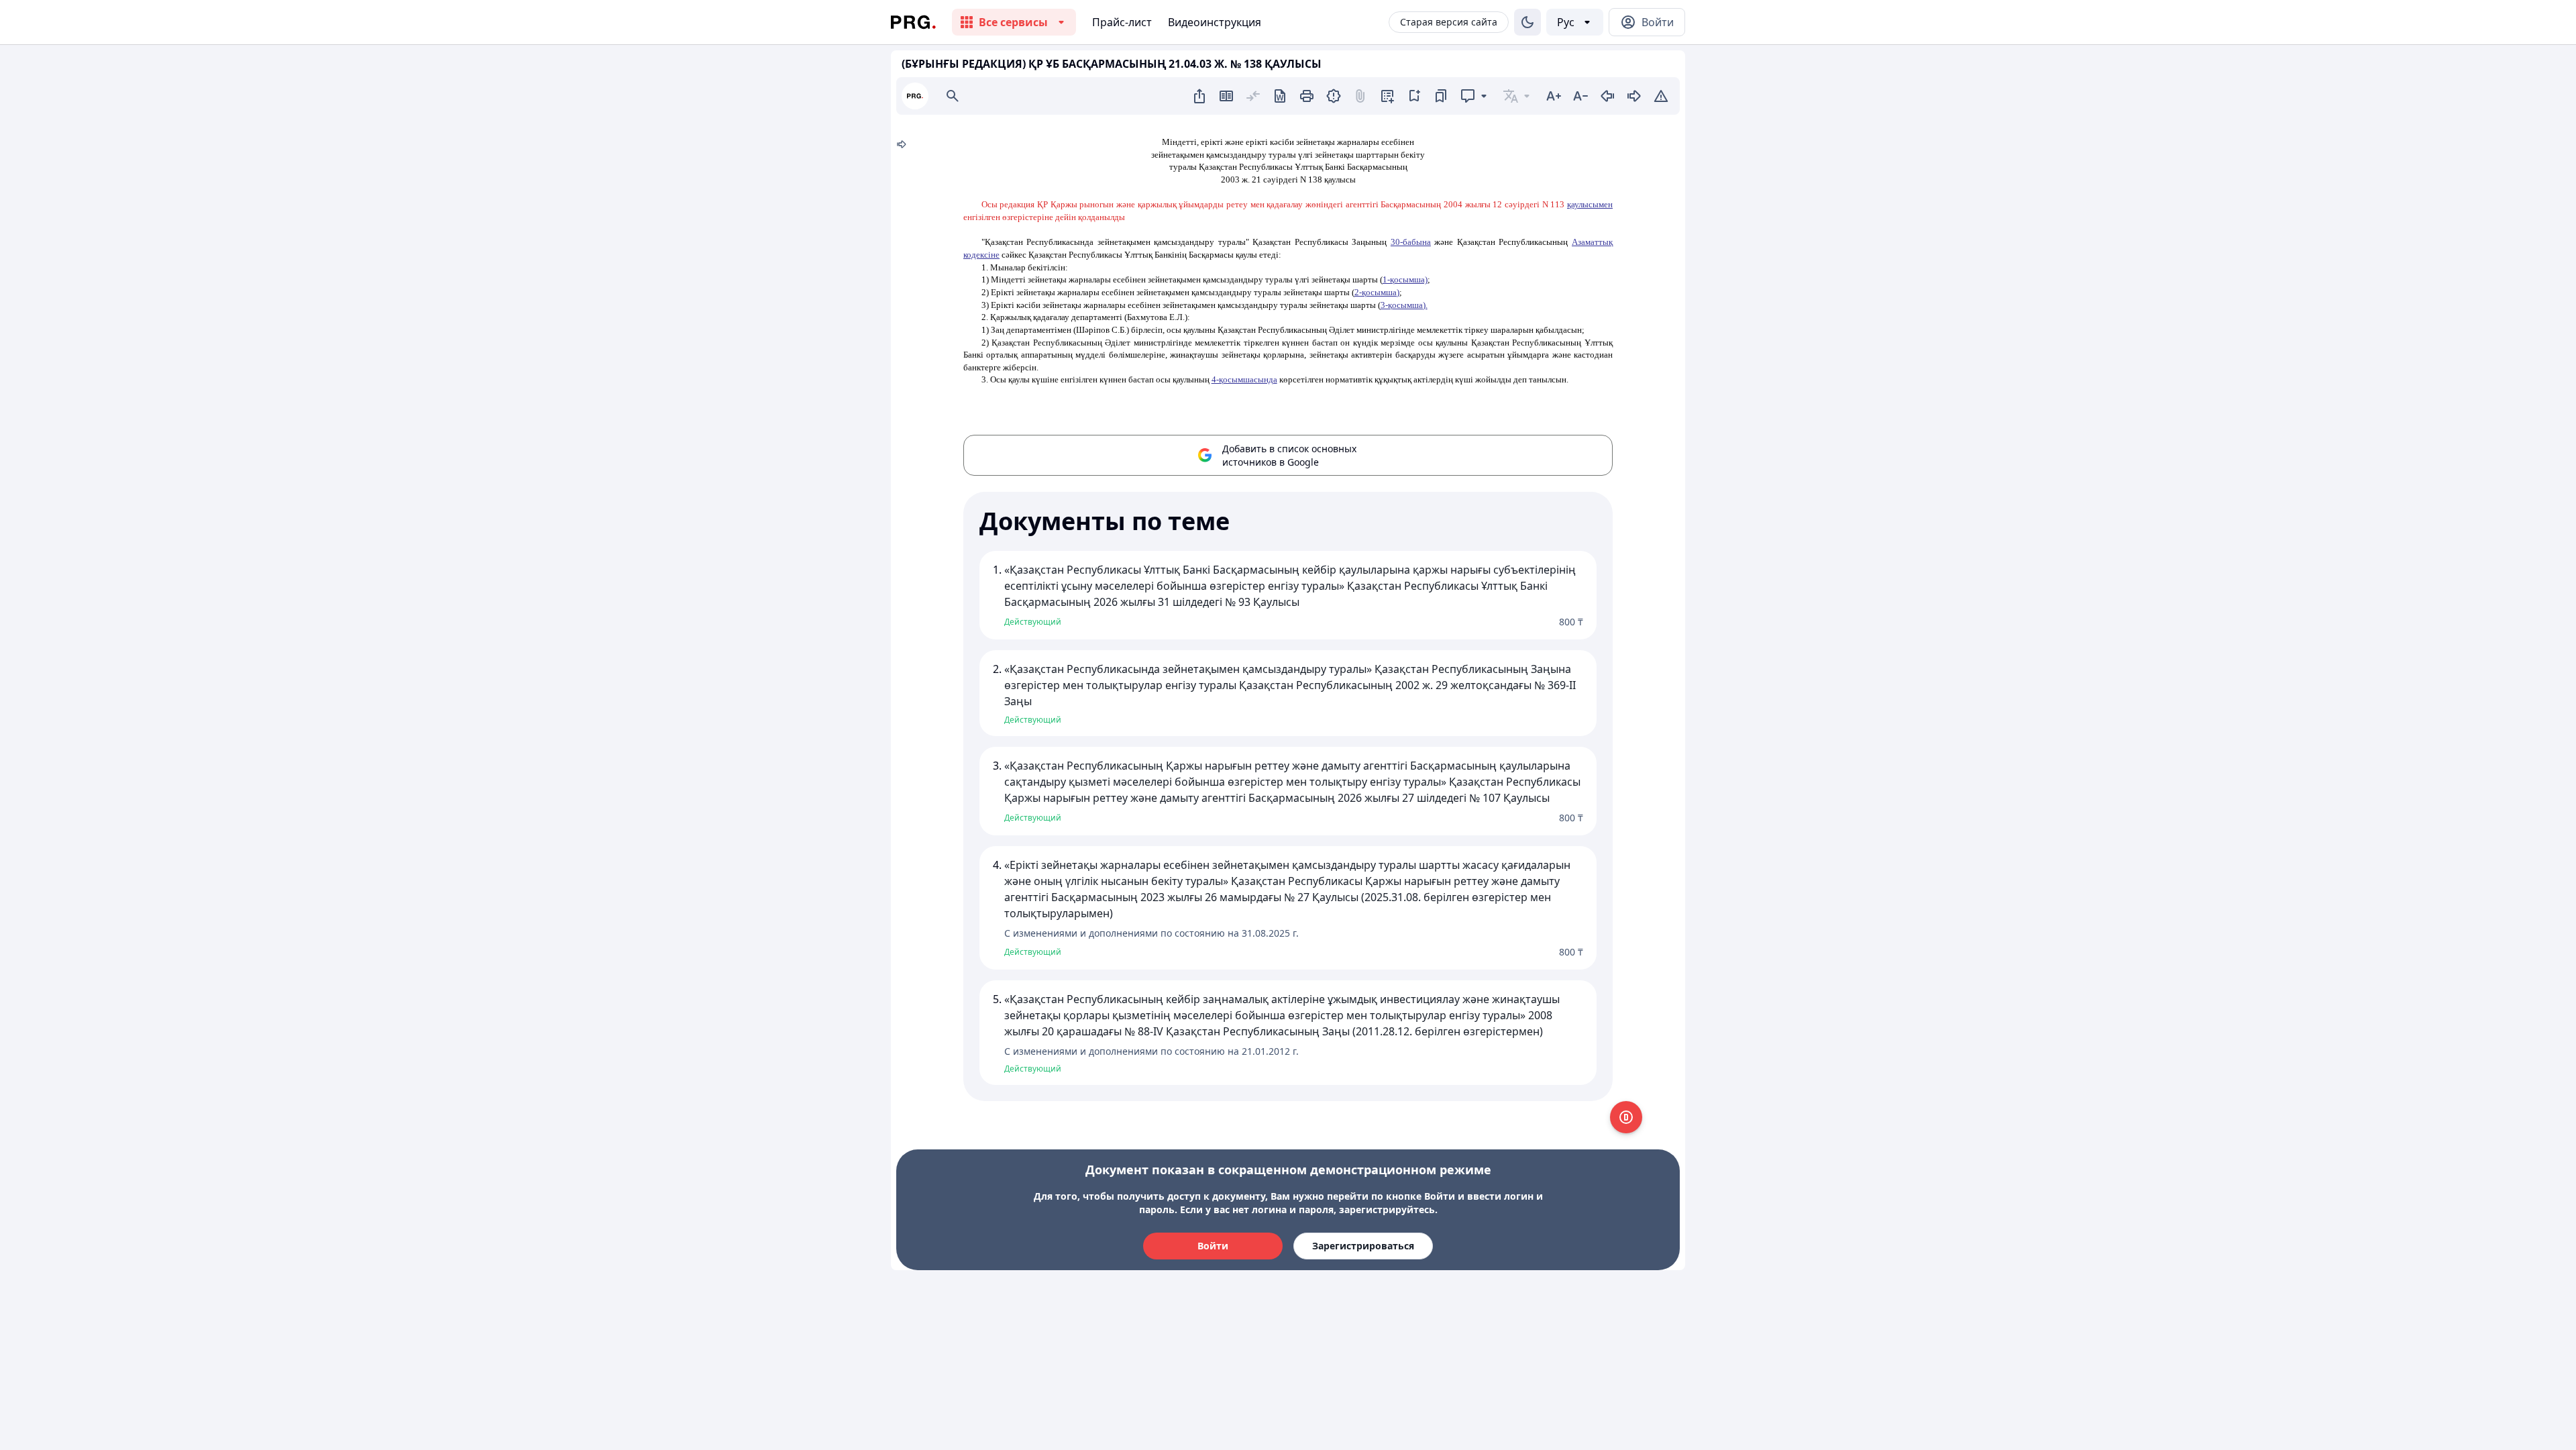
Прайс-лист (1122, 22)
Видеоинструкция (1215, 22)
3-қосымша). (1404, 305)
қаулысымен (1590, 204)
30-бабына (1411, 242)
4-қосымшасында (1244, 379)
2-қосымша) (1377, 292)
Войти (1213, 1246)
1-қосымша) (1405, 279)
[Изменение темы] (1527, 22)
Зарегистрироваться (1363, 1246)
